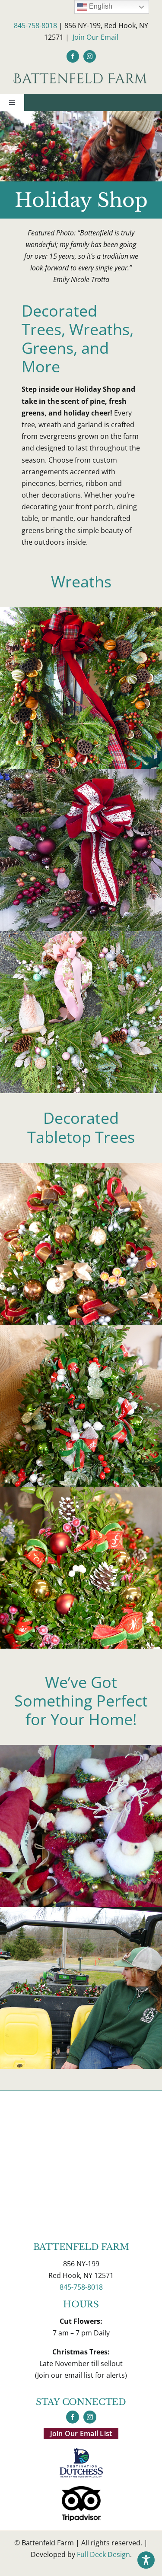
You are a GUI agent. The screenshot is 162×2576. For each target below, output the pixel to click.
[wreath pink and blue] (81, 935)
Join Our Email (95, 37)
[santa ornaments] (81, 1748)
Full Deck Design (103, 2554)
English (100, 6)
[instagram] (90, 56)
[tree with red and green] (81, 1328)
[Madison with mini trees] (81, 1910)
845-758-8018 (35, 25)
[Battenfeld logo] (81, 75)
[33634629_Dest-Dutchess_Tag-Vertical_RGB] (81, 2452)
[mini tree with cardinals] (81, 1490)
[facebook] (73, 56)
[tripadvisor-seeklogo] (81, 2490)
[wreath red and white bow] (81, 773)
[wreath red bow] (81, 611)
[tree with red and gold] (81, 1166)
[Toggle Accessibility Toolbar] (146, 2560)
